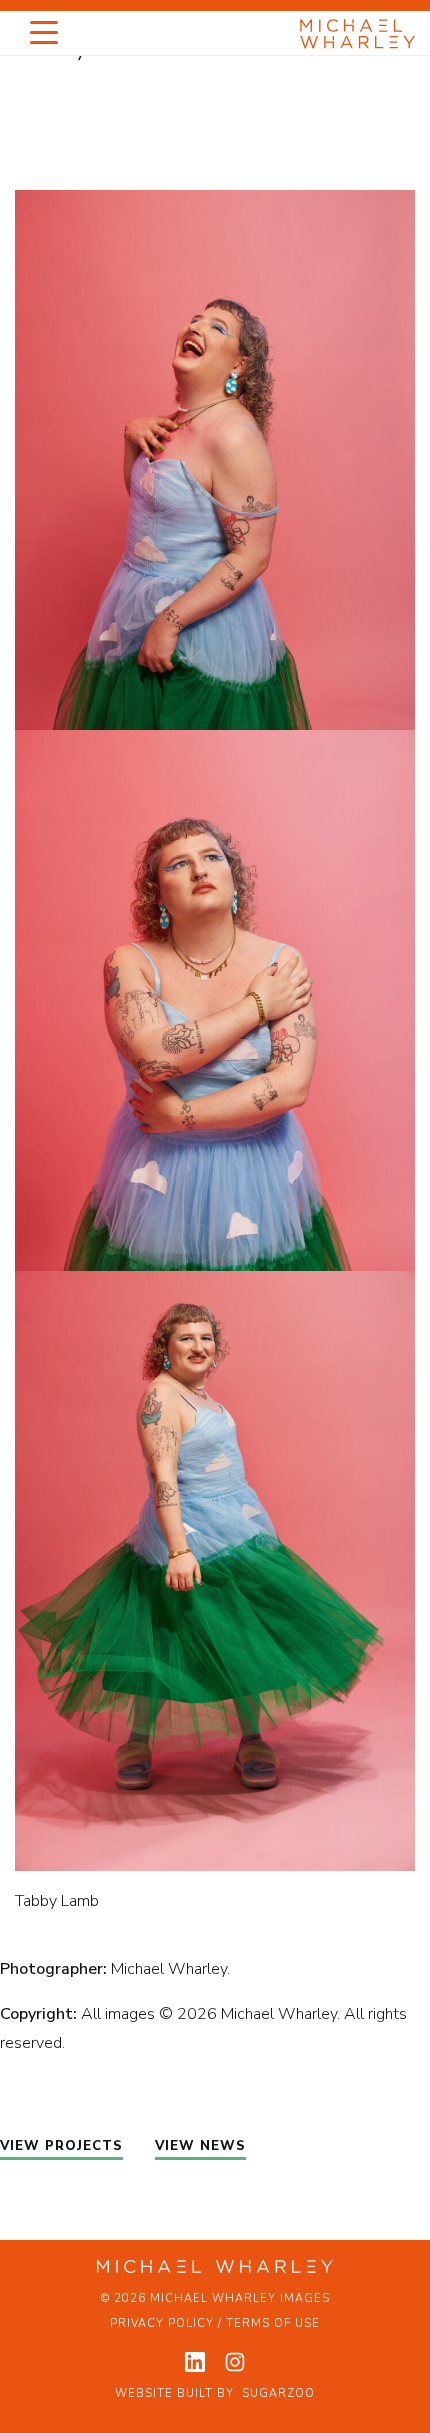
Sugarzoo (278, 2393)
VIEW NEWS (200, 2146)
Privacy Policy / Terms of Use (215, 2323)
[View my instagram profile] (235, 2362)
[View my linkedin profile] (195, 2362)
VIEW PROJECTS (61, 2146)
